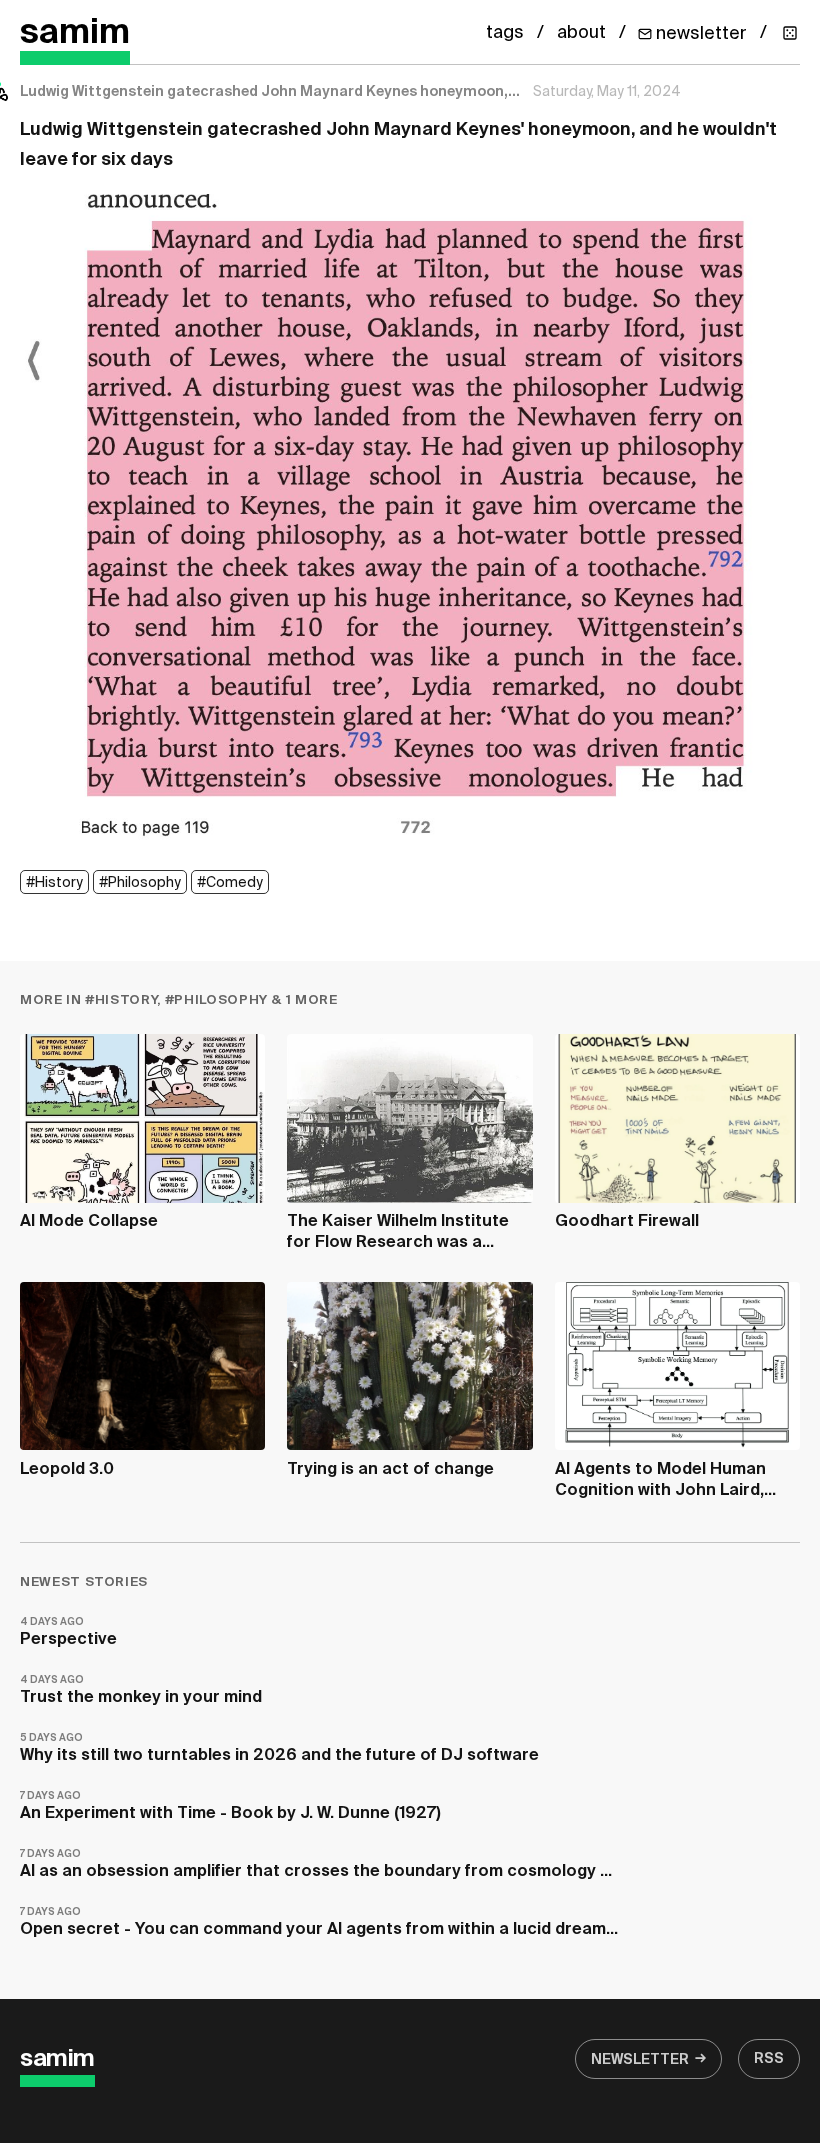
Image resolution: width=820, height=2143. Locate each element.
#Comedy (230, 883)
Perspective (68, 1632)
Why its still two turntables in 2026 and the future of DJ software (279, 1748)
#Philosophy (140, 883)
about (581, 33)
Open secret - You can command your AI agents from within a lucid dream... (319, 1922)
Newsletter (640, 2060)
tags (505, 33)
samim (75, 33)
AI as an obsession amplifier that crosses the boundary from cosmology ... (316, 1864)
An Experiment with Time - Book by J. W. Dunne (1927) (230, 1806)
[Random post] (790, 33)
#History (54, 883)
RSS (769, 2059)
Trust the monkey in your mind (141, 1690)
